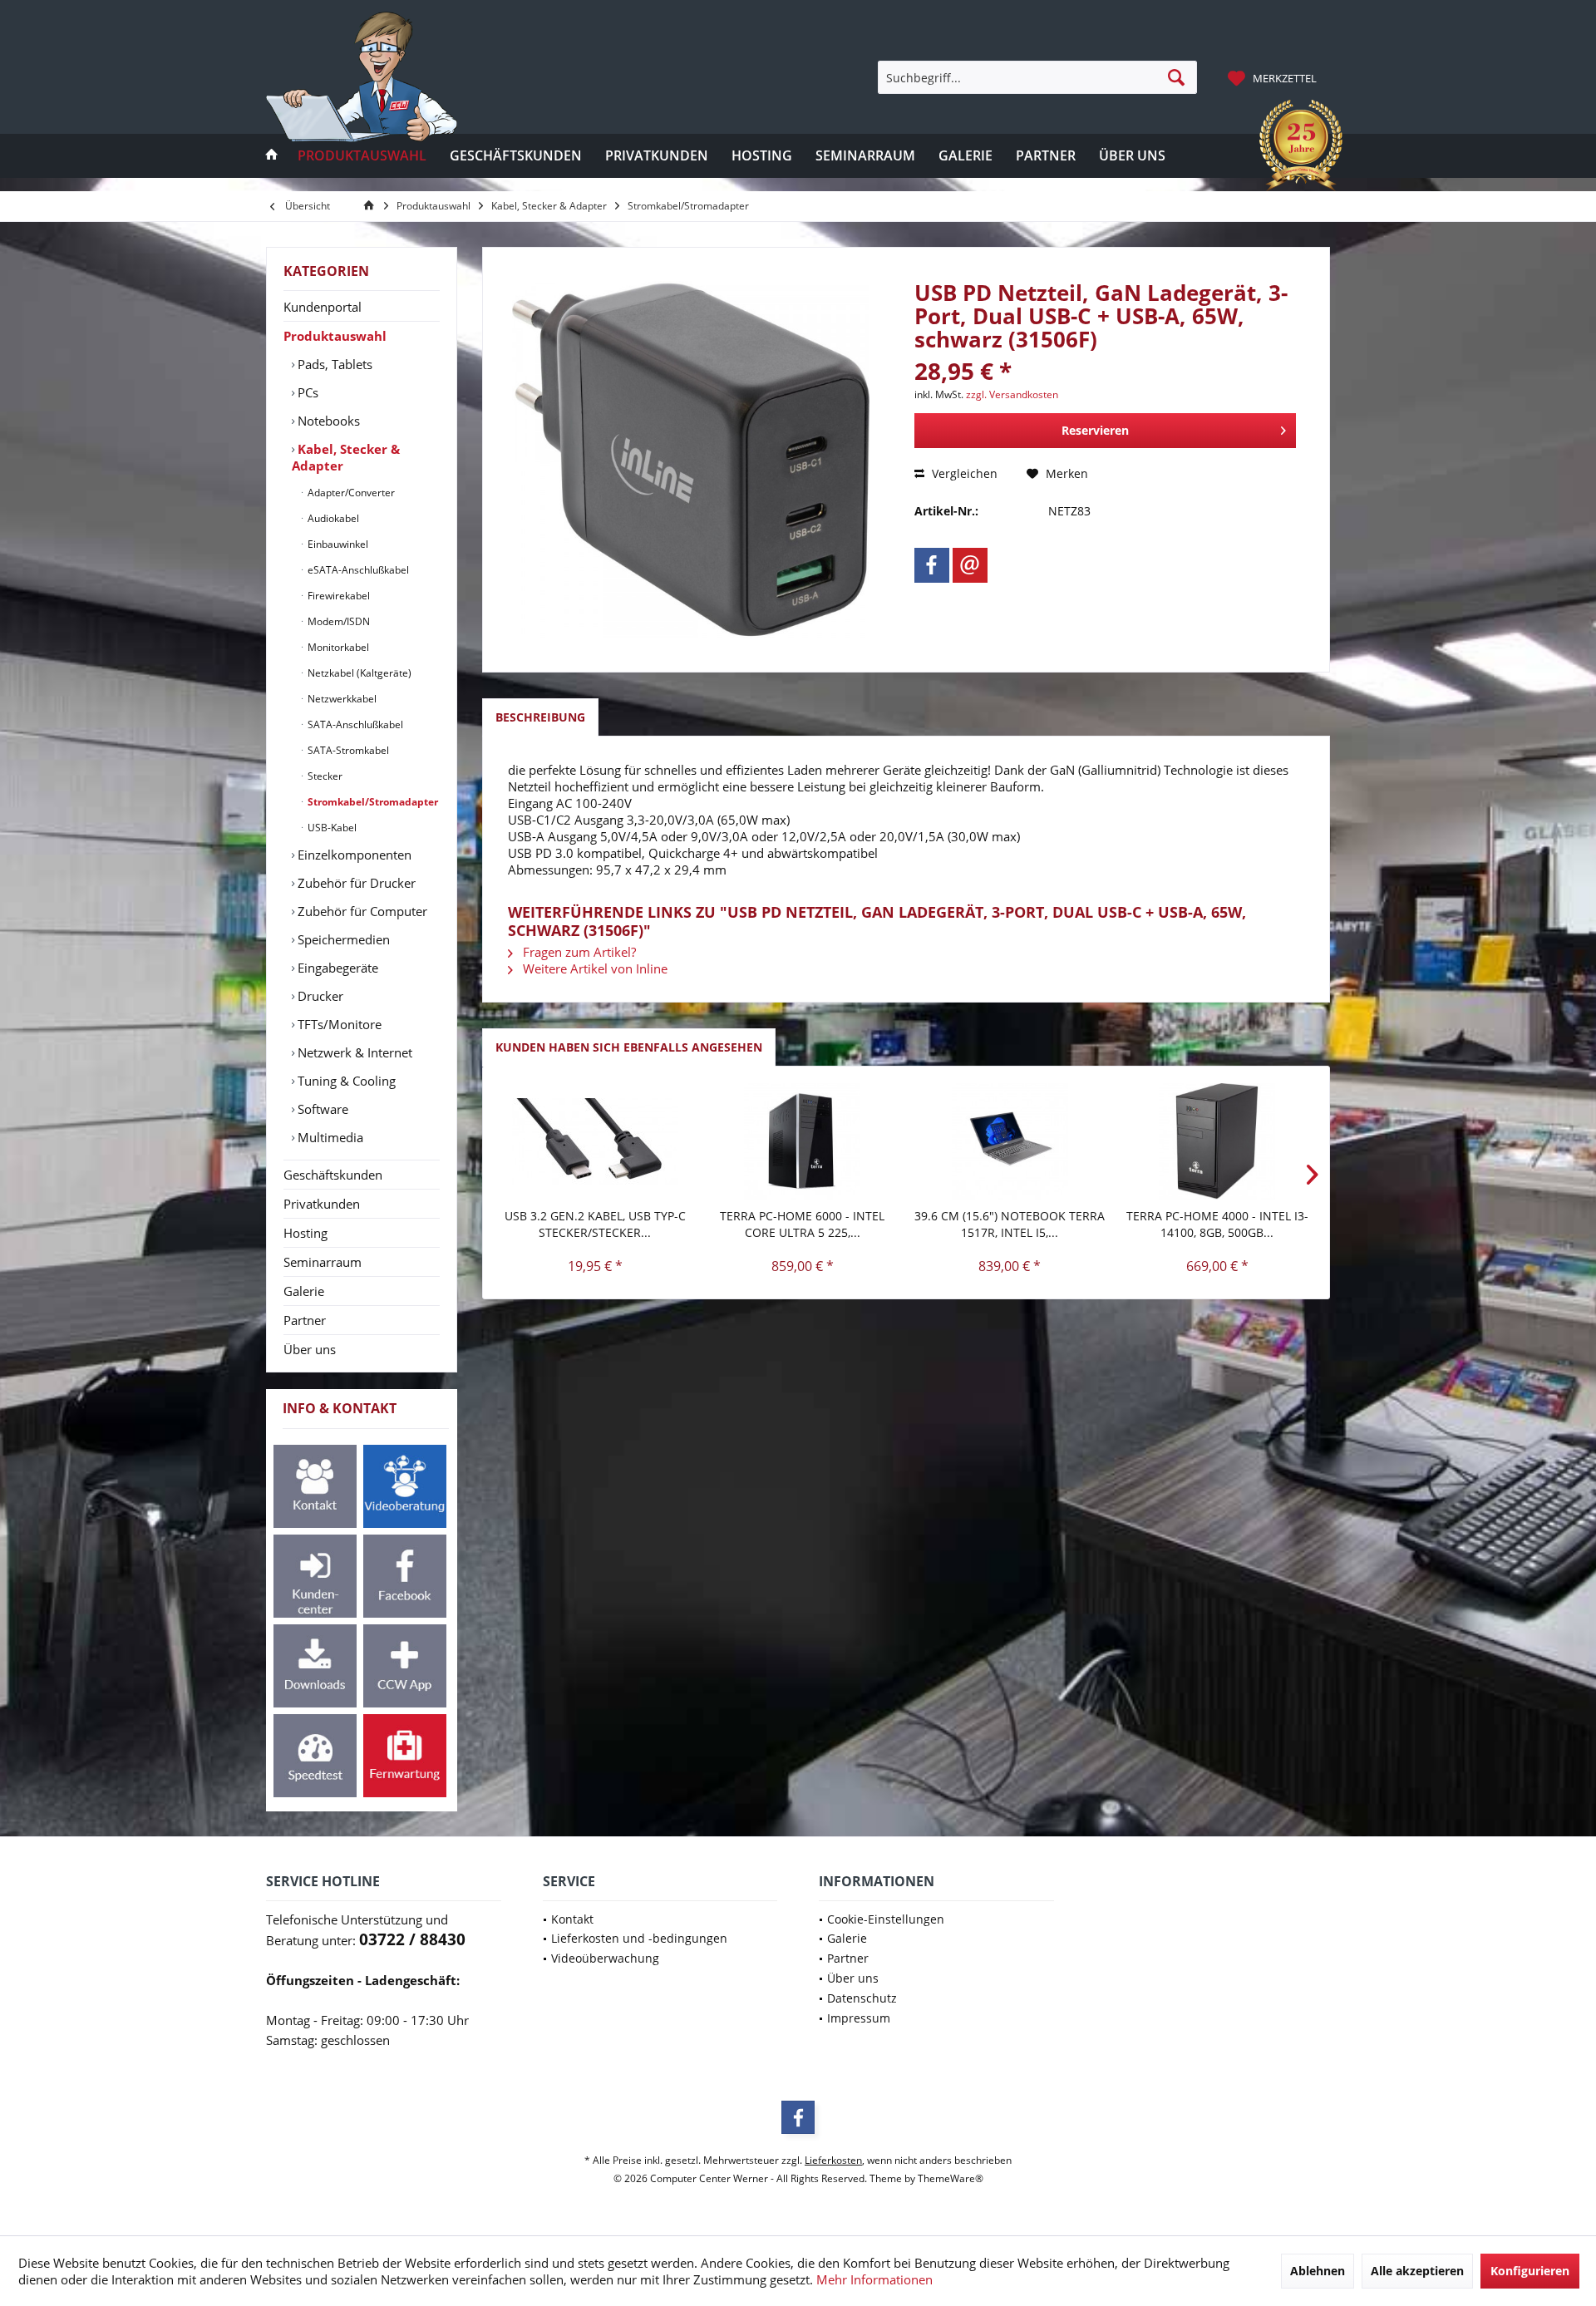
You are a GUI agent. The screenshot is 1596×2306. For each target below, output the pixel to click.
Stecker (324, 776)
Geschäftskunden (333, 1175)
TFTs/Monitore (338, 1024)
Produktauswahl (335, 336)
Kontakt (572, 1919)
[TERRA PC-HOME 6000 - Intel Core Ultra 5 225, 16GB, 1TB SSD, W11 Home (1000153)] (803, 1141)
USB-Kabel (331, 828)
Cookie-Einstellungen (886, 1919)
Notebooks (327, 421)
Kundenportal (323, 307)
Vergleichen (963, 473)
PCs (306, 392)
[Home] (272, 156)
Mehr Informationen (874, 2279)
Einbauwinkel (337, 544)
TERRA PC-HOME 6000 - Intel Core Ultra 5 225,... (802, 1224)
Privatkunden (322, 1204)
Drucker (319, 996)
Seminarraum (323, 1262)
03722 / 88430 (412, 1939)
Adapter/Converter (350, 493)
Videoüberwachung (605, 1958)
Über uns (310, 1349)
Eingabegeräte (336, 968)
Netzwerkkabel (341, 699)
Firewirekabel (337, 596)
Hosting (305, 1233)
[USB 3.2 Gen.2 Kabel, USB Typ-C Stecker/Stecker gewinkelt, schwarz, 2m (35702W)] (595, 1141)
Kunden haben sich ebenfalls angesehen (629, 1047)
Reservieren (1095, 430)
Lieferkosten (833, 2160)
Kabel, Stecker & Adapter (346, 457)
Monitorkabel (337, 647)
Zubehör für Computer (361, 911)
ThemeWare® (951, 2178)
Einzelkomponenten (353, 855)
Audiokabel (332, 518)
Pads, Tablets (333, 364)
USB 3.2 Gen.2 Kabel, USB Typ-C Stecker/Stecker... (595, 1224)
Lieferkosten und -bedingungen (639, 1938)
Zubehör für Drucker (355, 883)
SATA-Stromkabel (347, 750)
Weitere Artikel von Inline (594, 968)
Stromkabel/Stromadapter (372, 802)
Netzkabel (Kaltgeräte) (358, 673)
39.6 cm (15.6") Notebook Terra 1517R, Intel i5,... (1010, 1224)
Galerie (304, 1291)
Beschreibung (540, 717)
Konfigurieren (1530, 2271)
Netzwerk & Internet (353, 1052)
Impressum (859, 2018)
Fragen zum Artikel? (578, 952)
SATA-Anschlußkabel (354, 724)
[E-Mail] (970, 565)
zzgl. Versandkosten (1012, 394)
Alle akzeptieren (1417, 2271)
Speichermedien (342, 939)
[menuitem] (1274, 77)
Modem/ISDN (337, 621)
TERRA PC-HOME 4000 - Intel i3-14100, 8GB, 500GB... (1217, 1224)
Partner (305, 1320)
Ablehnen (1318, 2271)
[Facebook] (932, 565)
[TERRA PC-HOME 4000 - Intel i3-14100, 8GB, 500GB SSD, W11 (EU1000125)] (1218, 1141)
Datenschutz (862, 1998)
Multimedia (329, 1137)
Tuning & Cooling (345, 1081)
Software (321, 1109)
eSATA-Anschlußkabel (357, 570)
